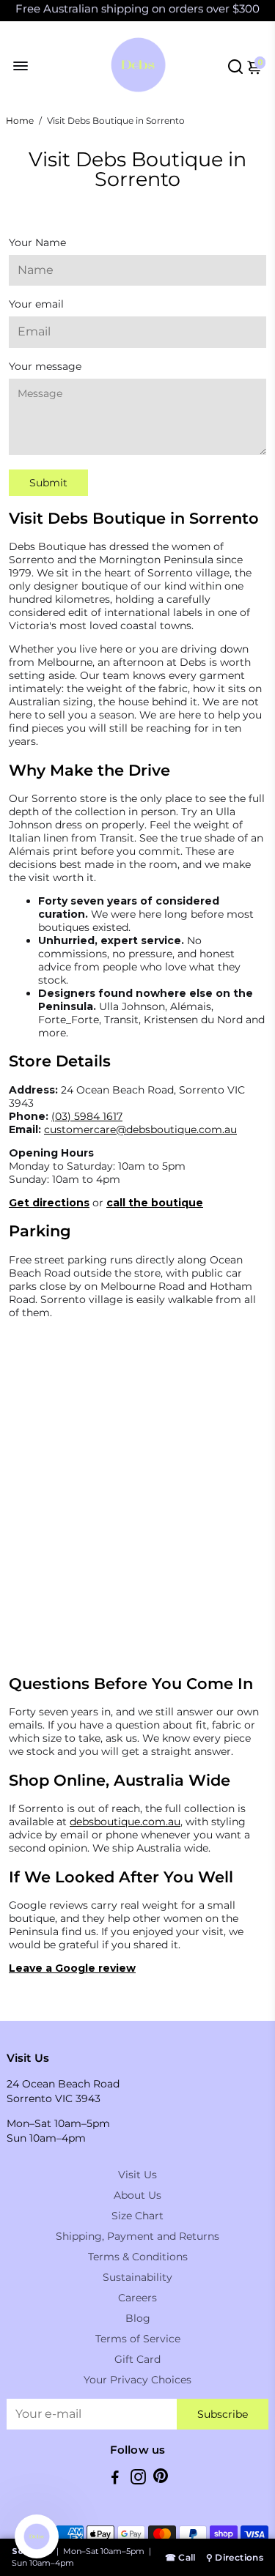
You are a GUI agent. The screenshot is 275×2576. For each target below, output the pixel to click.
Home (20, 120)
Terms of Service (138, 2339)
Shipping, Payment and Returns (137, 2236)
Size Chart (137, 2216)
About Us (137, 2195)
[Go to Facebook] (115, 2479)
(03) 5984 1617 (87, 1116)
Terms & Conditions (138, 2257)
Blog (138, 2318)
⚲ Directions (235, 2557)
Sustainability (137, 2277)
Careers (137, 2298)
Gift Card (137, 2359)
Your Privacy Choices (137, 2380)
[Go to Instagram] (138, 2479)
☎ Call (180, 2557)
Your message (45, 366)
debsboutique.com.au (125, 1822)
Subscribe (223, 2414)
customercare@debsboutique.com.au (140, 1129)
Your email (36, 304)
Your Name (37, 242)
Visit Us (137, 2175)
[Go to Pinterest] (161, 2479)
